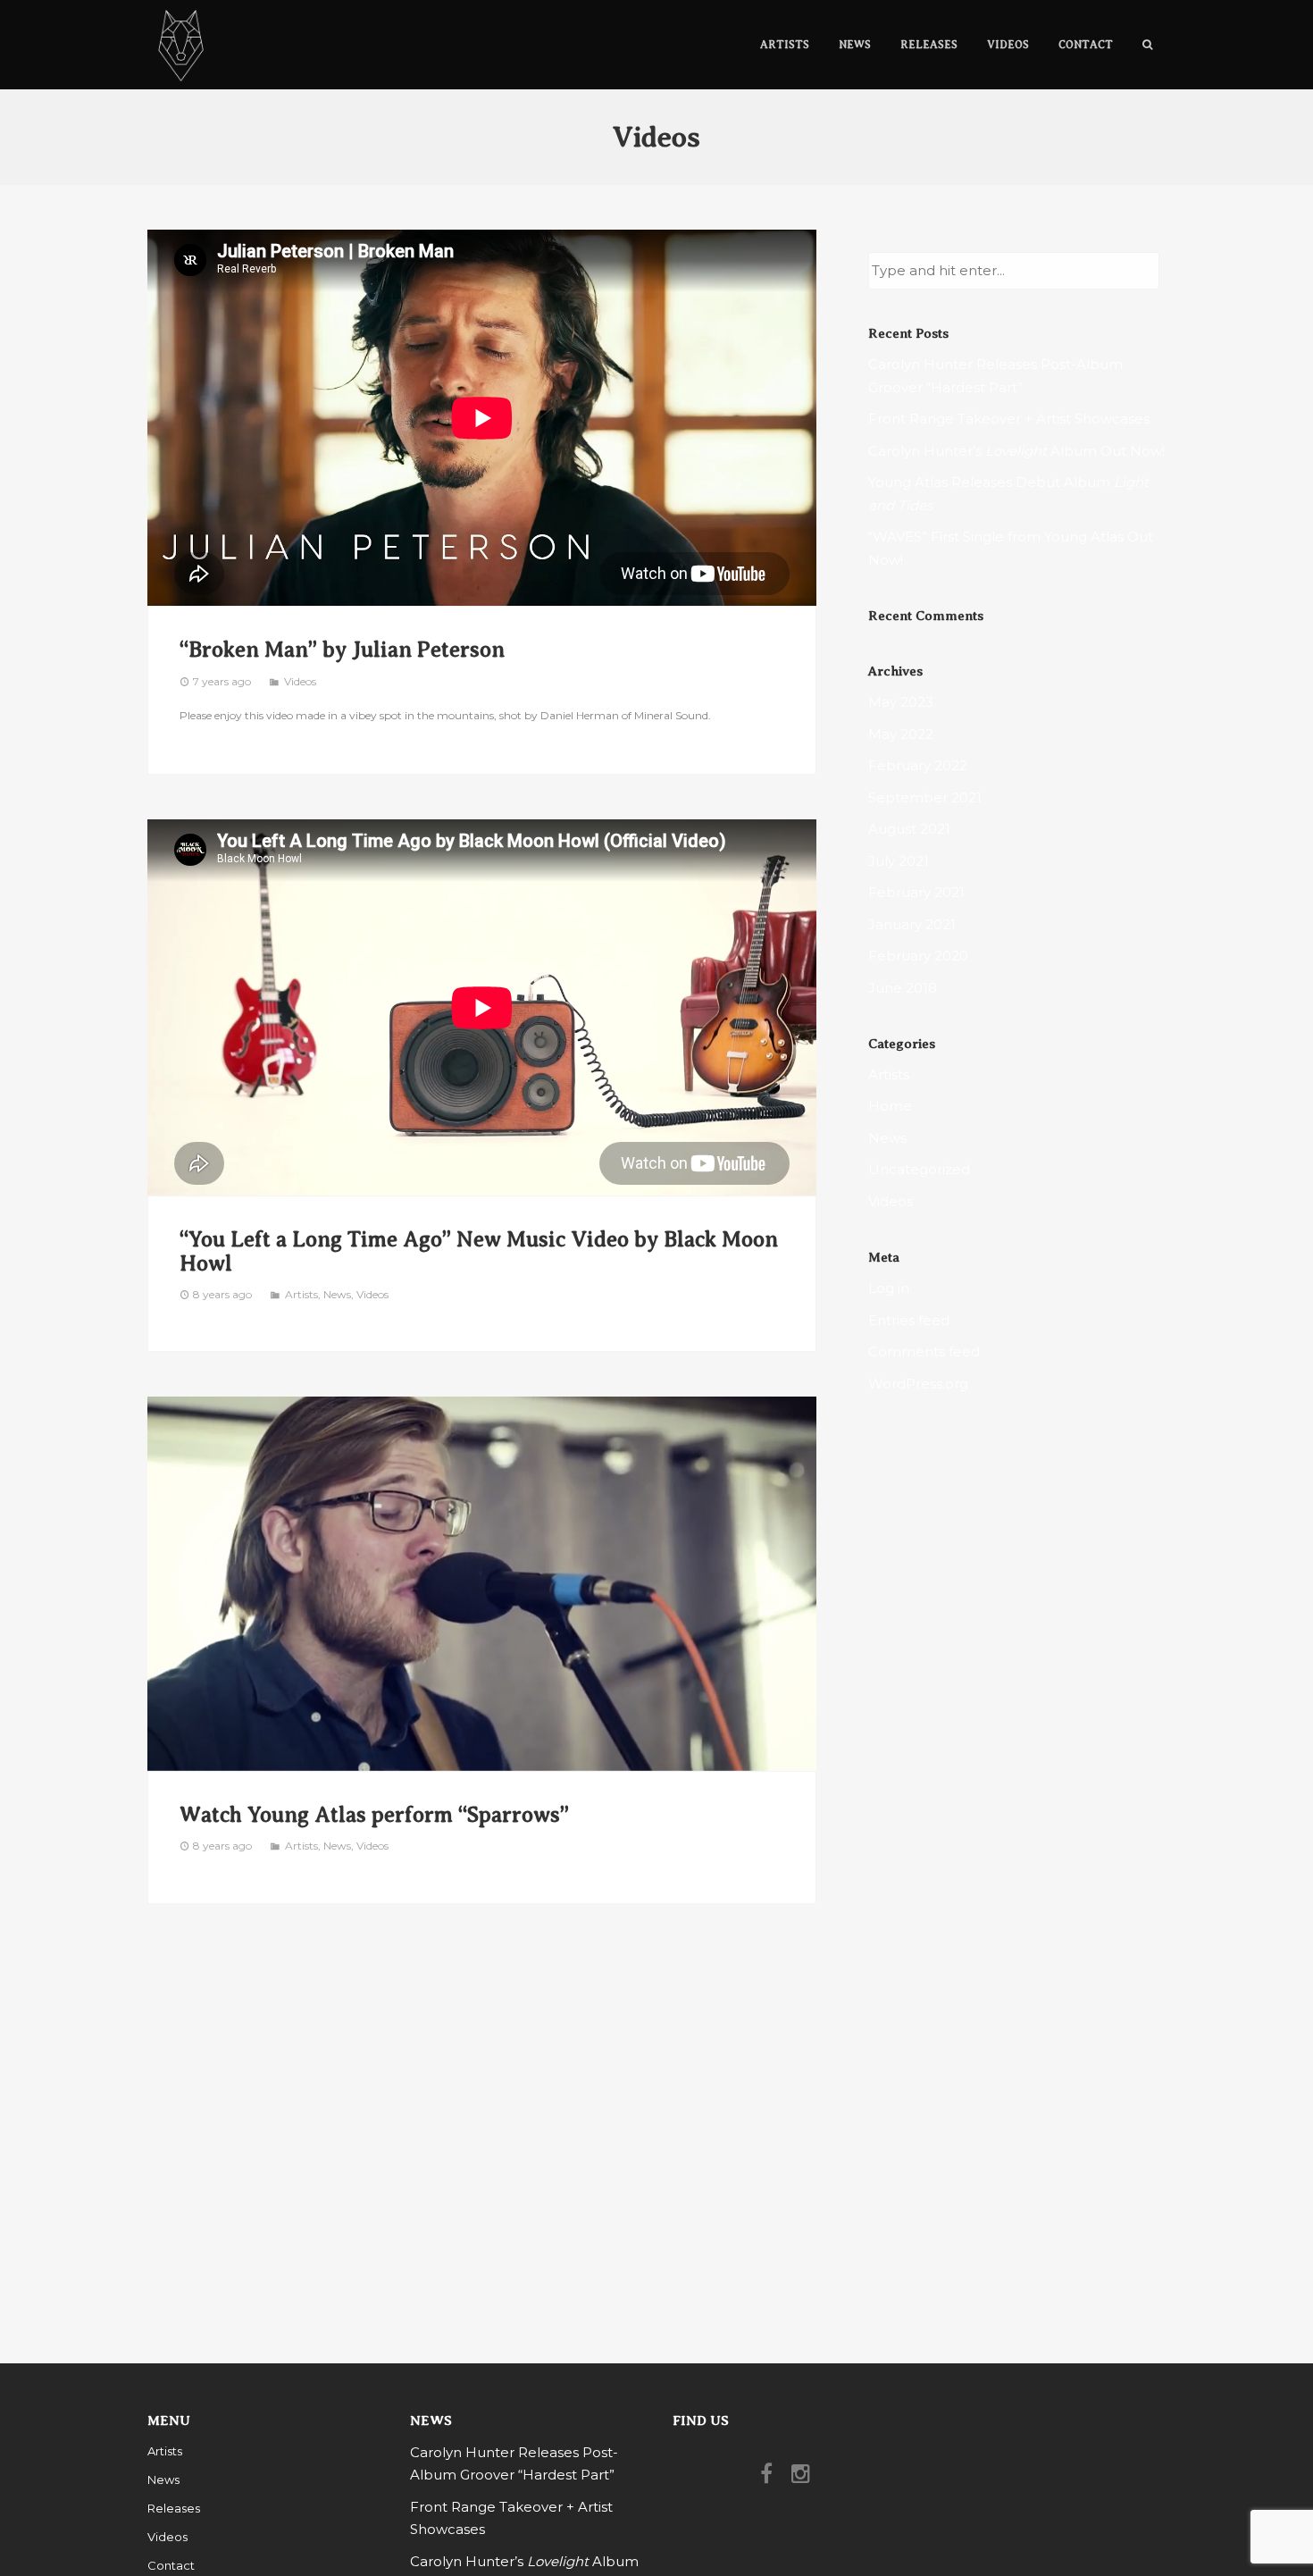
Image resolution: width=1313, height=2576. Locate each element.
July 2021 (899, 861)
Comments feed (924, 1351)
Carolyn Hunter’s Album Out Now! (1016, 451)
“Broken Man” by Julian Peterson (342, 650)
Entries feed (909, 1320)
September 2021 (925, 797)
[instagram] (805, 2478)
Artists (301, 1294)
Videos (300, 681)
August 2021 (909, 829)
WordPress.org (918, 1384)
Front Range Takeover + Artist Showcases (1009, 419)
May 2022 (901, 734)
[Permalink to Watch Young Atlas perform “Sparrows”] (482, 1584)
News (337, 1294)
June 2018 (903, 988)
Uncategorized (919, 1169)
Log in (889, 1288)
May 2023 (901, 702)
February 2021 (916, 892)
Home (890, 1106)
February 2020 (918, 956)
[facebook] (771, 2478)
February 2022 (918, 765)
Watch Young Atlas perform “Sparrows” (374, 1815)
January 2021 (912, 924)
